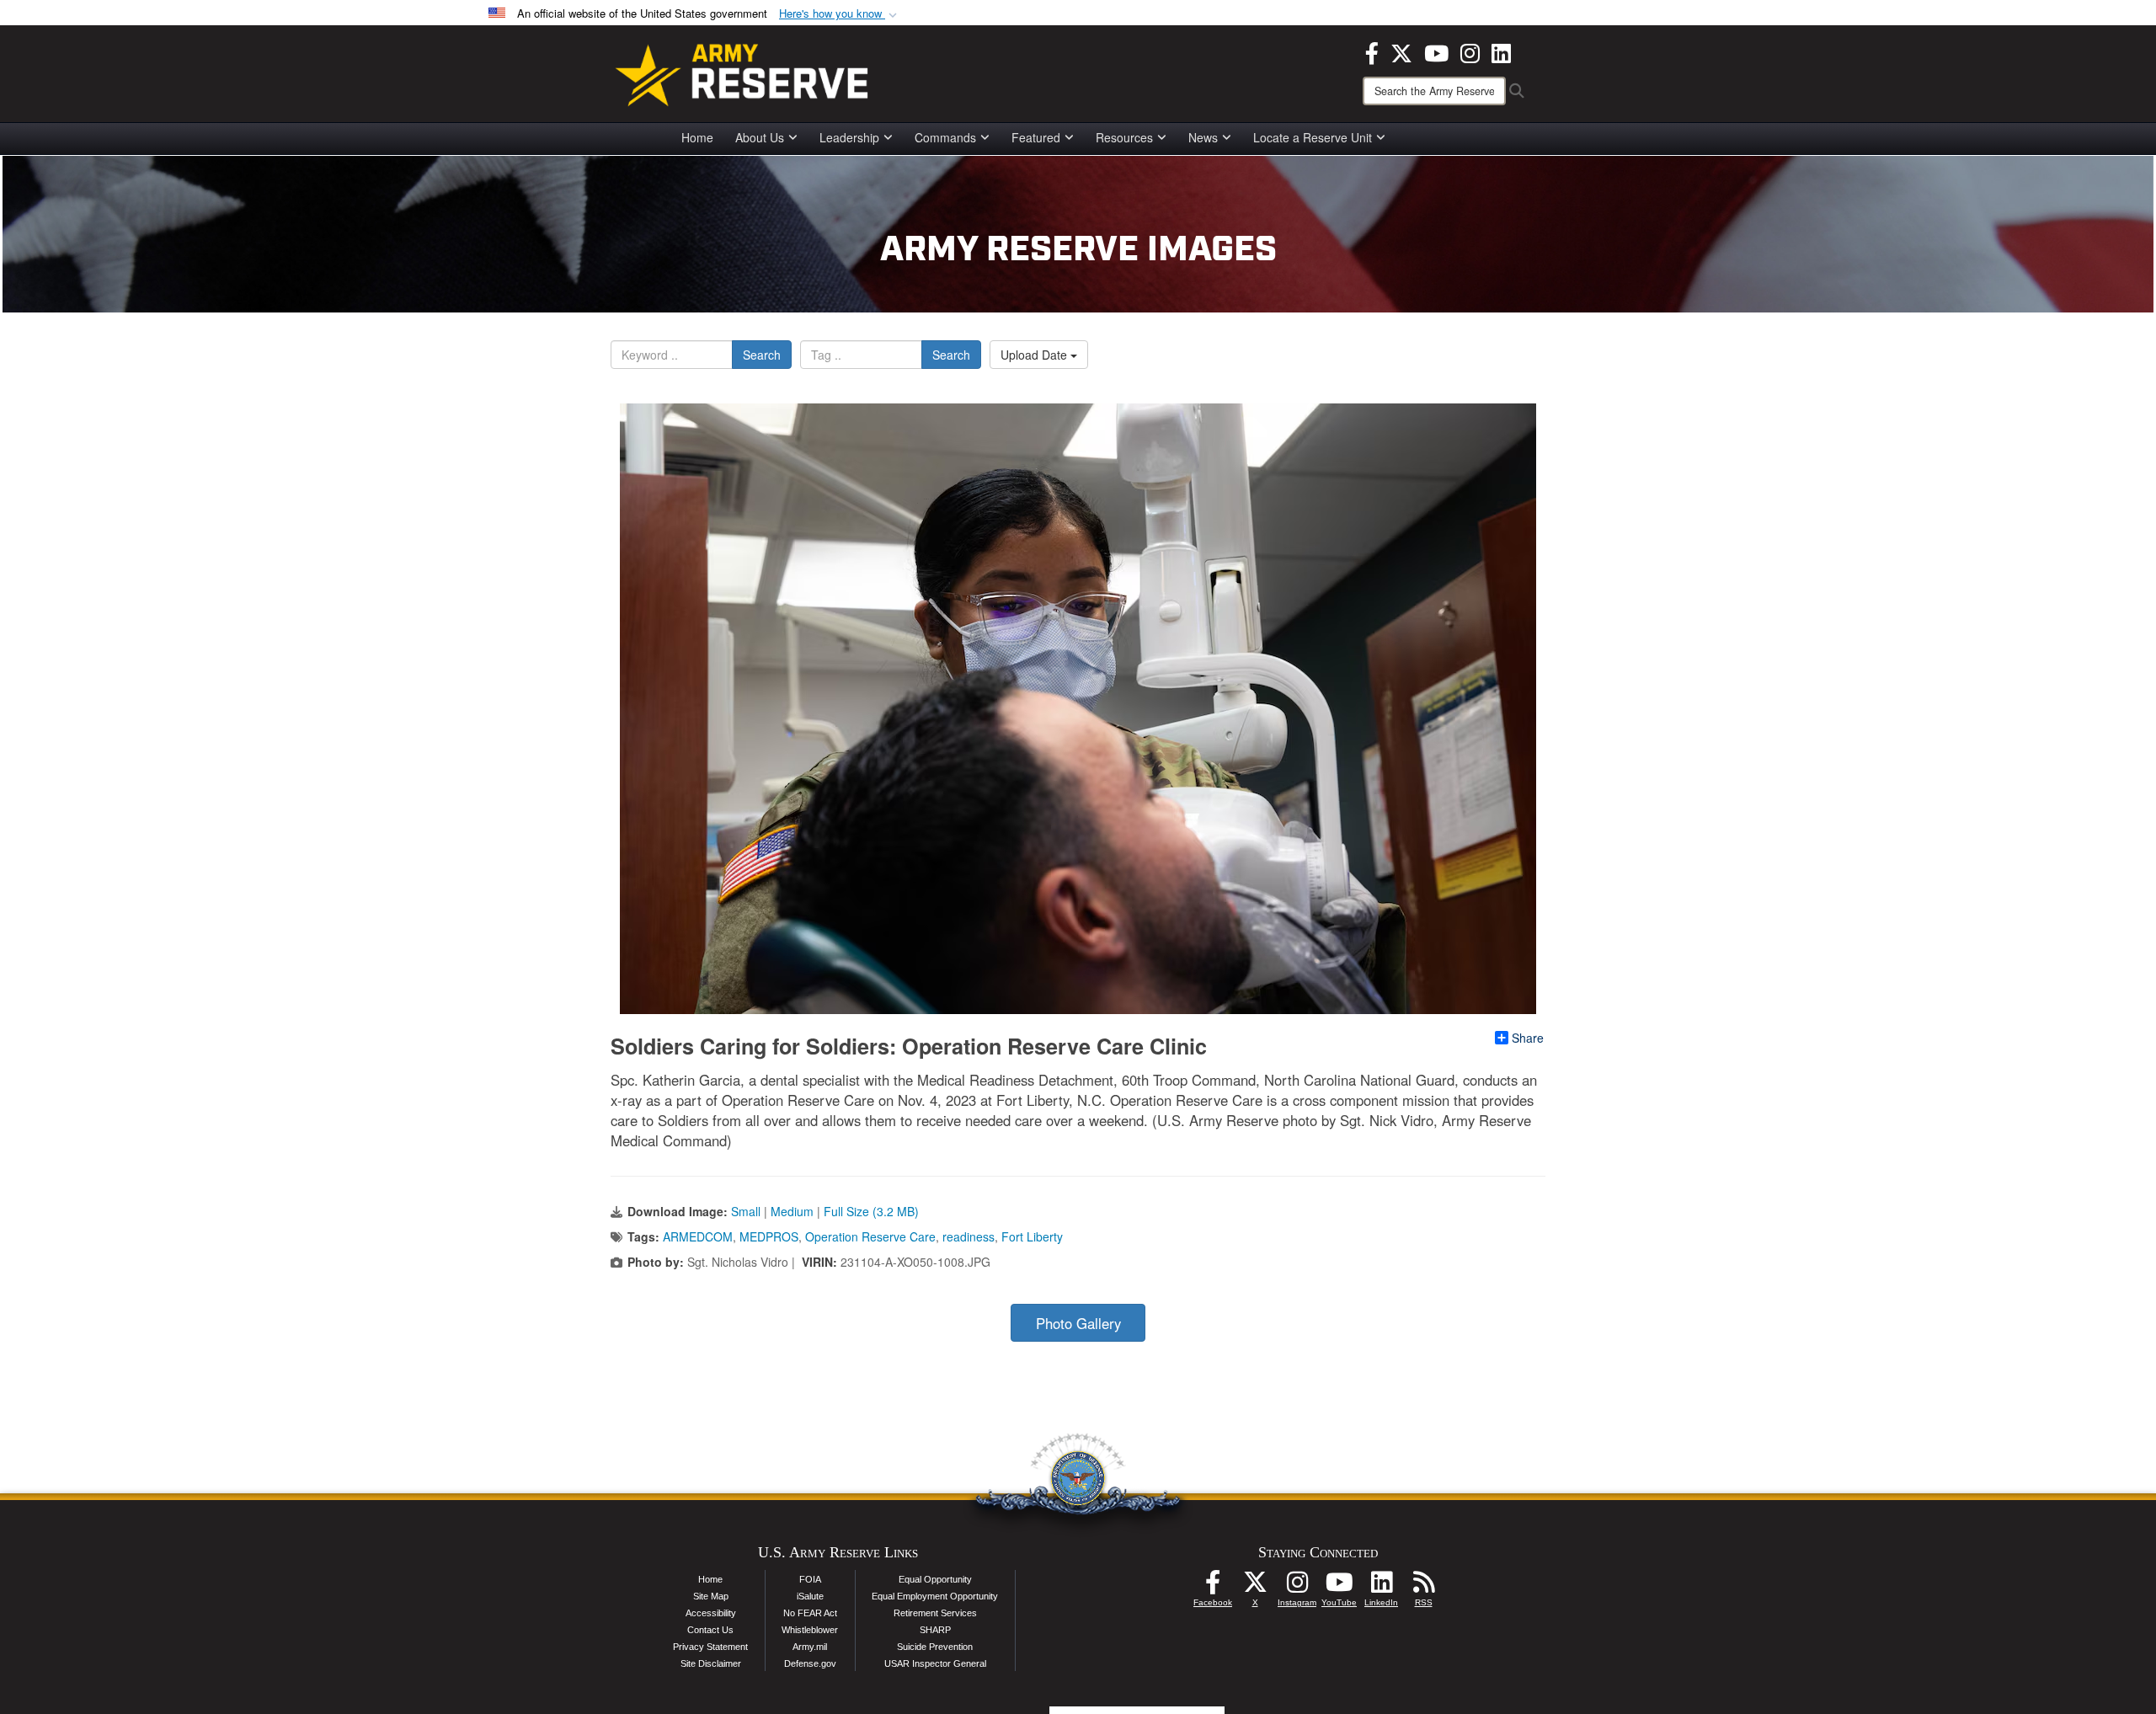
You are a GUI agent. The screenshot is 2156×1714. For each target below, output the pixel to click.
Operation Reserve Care (870, 1236)
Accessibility (711, 1613)
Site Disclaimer (711, 1663)
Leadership (849, 137)
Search (762, 355)
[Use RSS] (1423, 1587)
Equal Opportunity (935, 1579)
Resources (1124, 137)
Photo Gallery (1078, 1323)
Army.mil (810, 1647)
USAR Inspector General (935, 1663)
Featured (1036, 137)
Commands (945, 137)
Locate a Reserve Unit (1313, 137)
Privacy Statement (710, 1647)
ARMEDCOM (698, 1236)
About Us (760, 137)
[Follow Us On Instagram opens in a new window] (1297, 1587)
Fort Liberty (1032, 1236)
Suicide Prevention (935, 1647)
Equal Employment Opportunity (935, 1596)
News (1203, 137)
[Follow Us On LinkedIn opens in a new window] (1381, 1587)
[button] (840, 14)
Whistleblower (810, 1630)
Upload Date (1035, 355)
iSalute (810, 1596)
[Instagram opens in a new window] (1470, 51)
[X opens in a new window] (1401, 51)
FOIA (810, 1579)
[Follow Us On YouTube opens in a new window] (1339, 1587)
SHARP (935, 1630)
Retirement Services (935, 1613)
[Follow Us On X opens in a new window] (1255, 1587)
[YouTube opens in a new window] (1436, 51)
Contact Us (710, 1630)
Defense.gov (810, 1663)
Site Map (711, 1596)
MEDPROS (769, 1236)
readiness (969, 1236)
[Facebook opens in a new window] (1372, 51)
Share (1528, 1038)
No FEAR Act (810, 1613)
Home (697, 137)
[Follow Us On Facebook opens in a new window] (1213, 1587)
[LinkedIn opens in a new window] (1501, 51)
